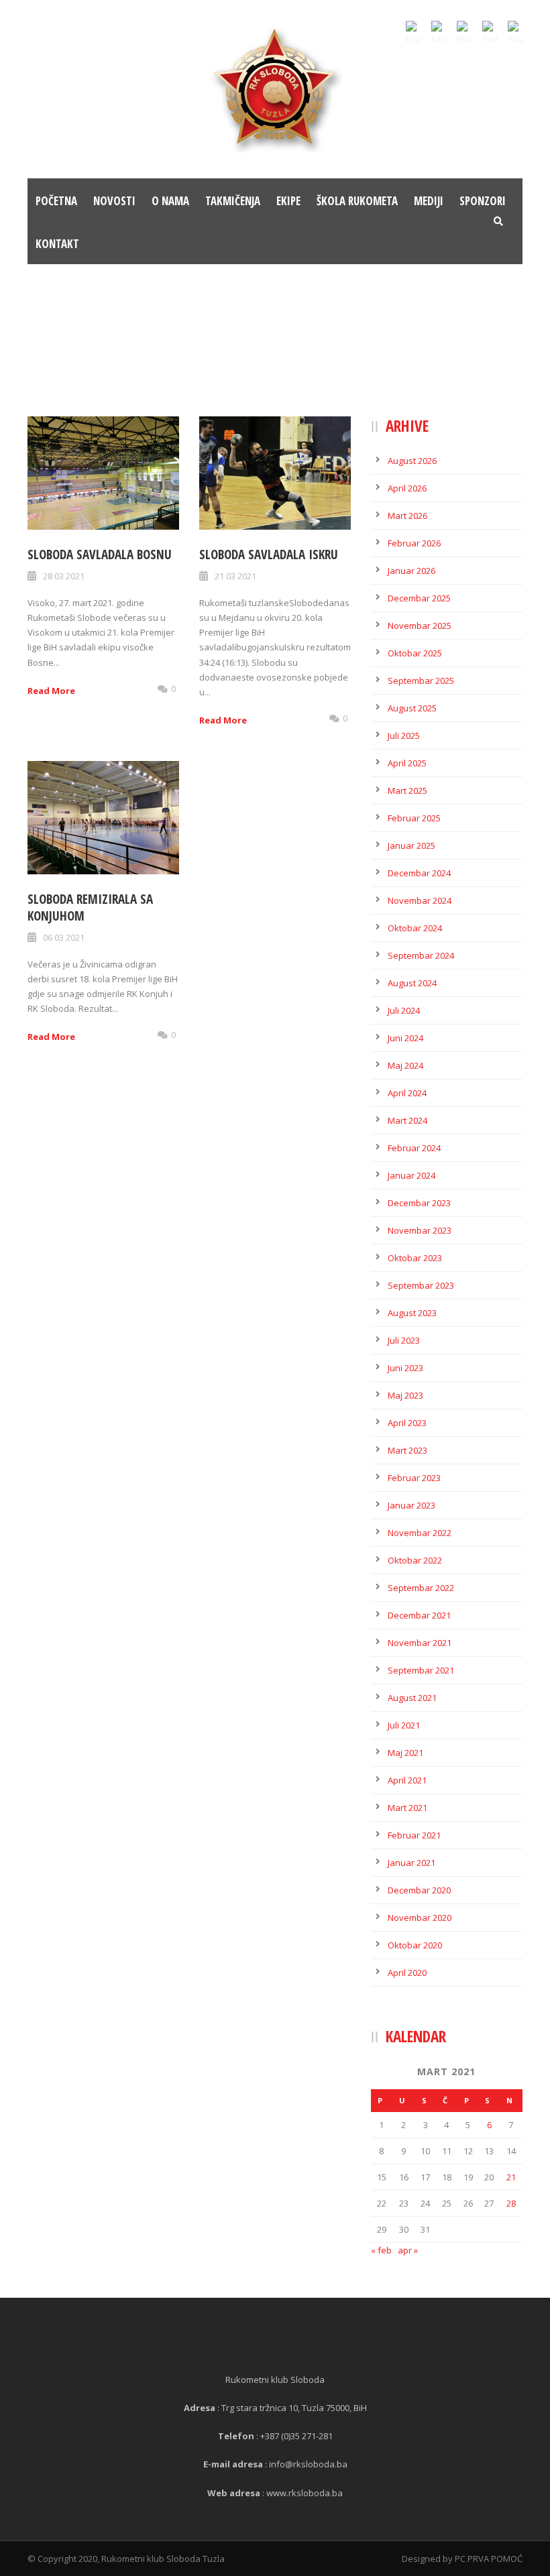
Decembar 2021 (419, 1615)
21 (511, 2177)
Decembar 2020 (419, 1890)
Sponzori (483, 201)
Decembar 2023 (419, 1203)
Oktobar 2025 (415, 653)
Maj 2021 (405, 1753)
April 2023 (407, 1423)
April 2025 (407, 763)
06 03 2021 (64, 937)
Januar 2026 (411, 571)
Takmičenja (233, 201)
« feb (381, 2250)
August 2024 (412, 983)
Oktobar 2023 (415, 1258)
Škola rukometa (357, 201)
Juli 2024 (404, 1010)
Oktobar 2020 (415, 1945)
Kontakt (57, 244)
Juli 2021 (404, 1725)
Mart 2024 (407, 1120)
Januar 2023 (411, 1505)
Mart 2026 (407, 516)
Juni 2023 (405, 1368)
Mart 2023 (407, 1450)
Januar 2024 (411, 1175)
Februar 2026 (414, 543)
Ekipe (288, 201)
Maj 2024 (405, 1065)
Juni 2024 (405, 1038)
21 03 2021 (235, 576)
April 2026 (407, 488)
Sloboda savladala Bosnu (100, 554)
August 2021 (412, 1698)
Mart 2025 (407, 791)
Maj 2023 (405, 1395)
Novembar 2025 (420, 626)
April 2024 (407, 1093)
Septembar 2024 (421, 955)
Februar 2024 (414, 1148)
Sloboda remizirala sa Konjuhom (90, 908)
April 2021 (407, 1780)
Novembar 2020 (420, 1918)
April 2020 (407, 1973)
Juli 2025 (404, 736)
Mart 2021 (407, 1808)
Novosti (114, 201)
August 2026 (412, 461)
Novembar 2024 (420, 900)
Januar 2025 (411, 845)
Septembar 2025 (421, 681)
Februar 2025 (414, 818)
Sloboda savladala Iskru (269, 554)
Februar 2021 (414, 1835)
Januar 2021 (411, 1863)
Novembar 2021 (420, 1643)
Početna (56, 201)
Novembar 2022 (420, 1533)
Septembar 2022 (421, 1588)
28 (511, 2203)
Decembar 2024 (419, 873)
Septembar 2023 (421, 1285)
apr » (408, 2250)
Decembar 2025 (419, 598)
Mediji (429, 201)
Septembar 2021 (421, 1670)
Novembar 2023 (420, 1230)
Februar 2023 (414, 1478)
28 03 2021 (64, 576)
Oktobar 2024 (415, 928)
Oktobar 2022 (415, 1560)
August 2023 (412, 1313)
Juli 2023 (404, 1340)
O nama (170, 201)
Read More (51, 691)
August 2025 (412, 708)
